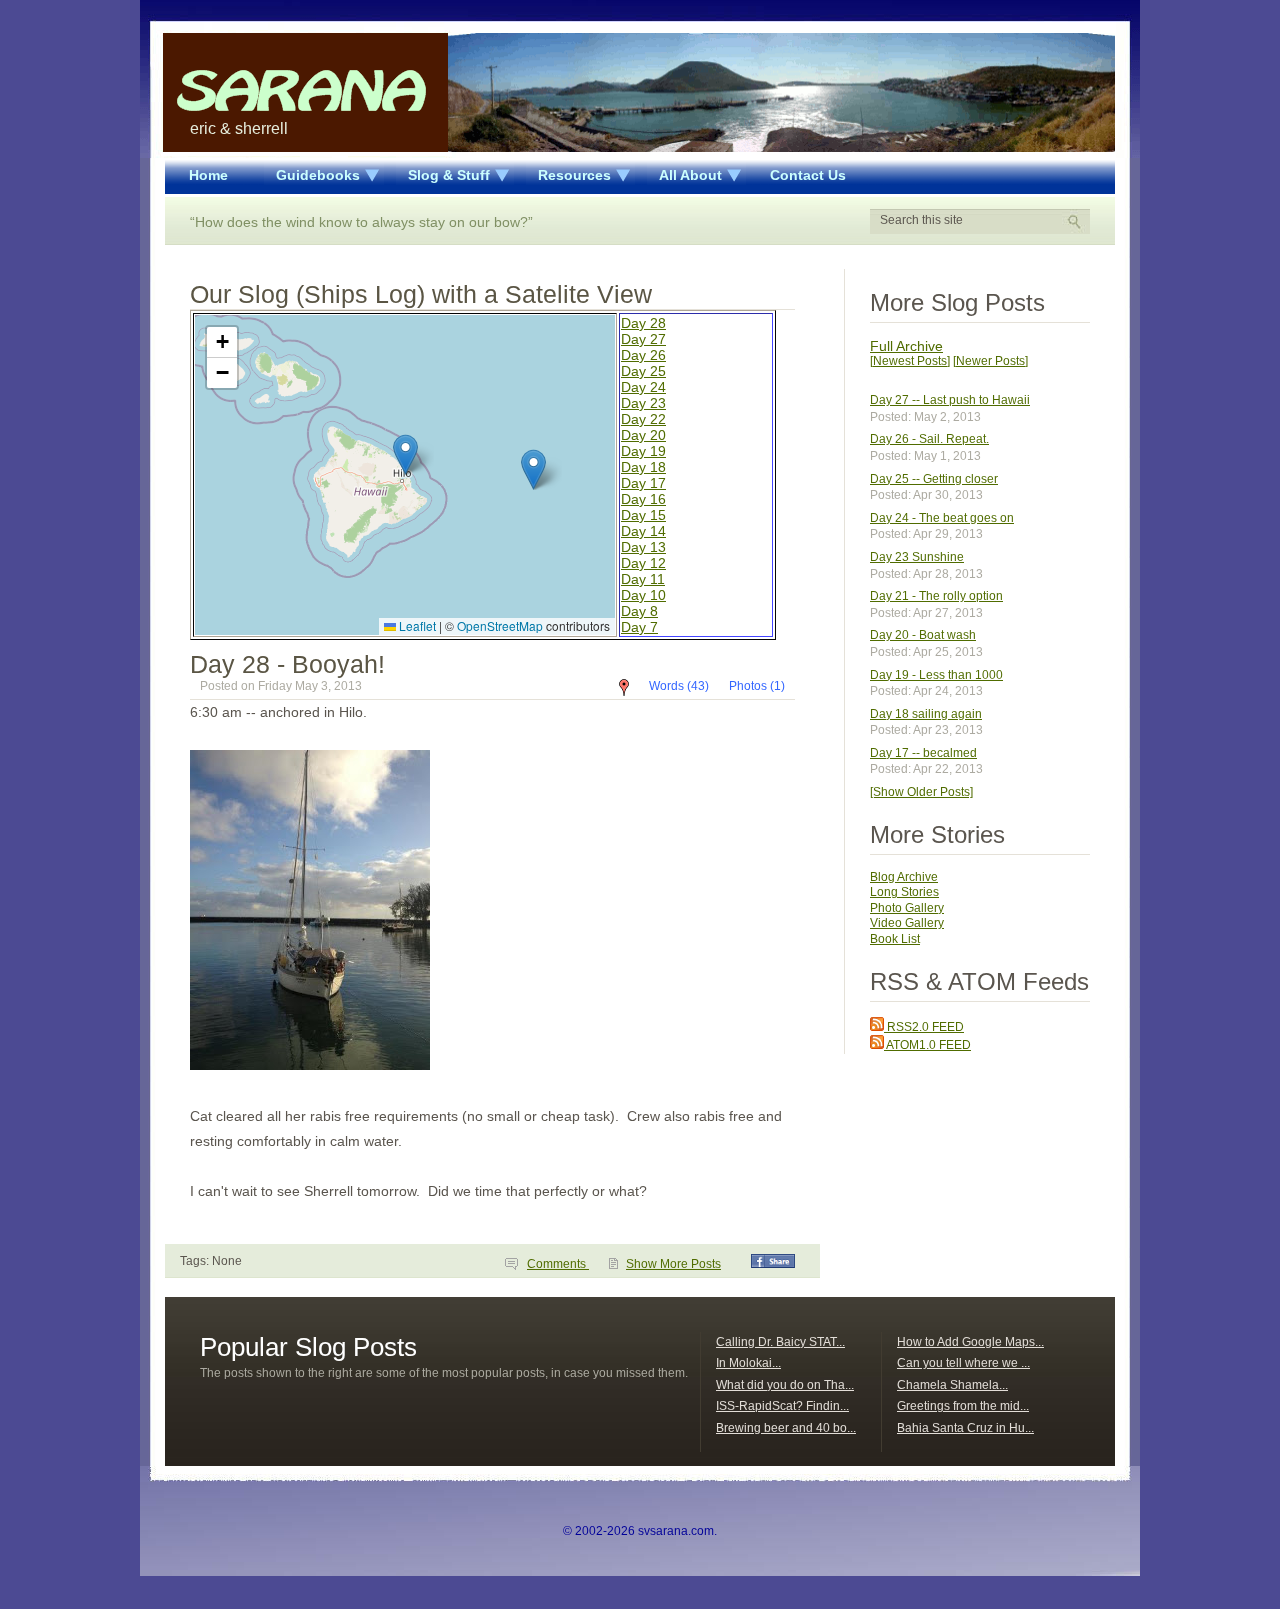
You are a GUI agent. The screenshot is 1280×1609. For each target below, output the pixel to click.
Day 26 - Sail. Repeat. (929, 439)
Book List (895, 939)
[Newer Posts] (990, 361)
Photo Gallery (907, 908)
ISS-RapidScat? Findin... (782, 1406)
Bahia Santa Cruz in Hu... (965, 1428)
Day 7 (639, 627)
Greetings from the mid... (963, 1406)
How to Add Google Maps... (970, 1342)
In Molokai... (748, 1363)
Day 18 (643, 467)
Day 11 (643, 579)
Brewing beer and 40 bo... (786, 1428)
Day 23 (643, 403)
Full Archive (906, 346)
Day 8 (639, 611)
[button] (405, 454)
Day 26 (643, 355)
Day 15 (643, 515)
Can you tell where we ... (963, 1363)
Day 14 (643, 531)
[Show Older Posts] (921, 792)
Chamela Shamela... (952, 1385)
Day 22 (643, 419)
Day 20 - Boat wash (923, 635)
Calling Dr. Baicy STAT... (780, 1342)
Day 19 (643, 451)
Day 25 (643, 371)
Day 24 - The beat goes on (942, 518)
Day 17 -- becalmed (923, 753)
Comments (558, 1264)
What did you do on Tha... (785, 1385)
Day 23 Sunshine (917, 557)
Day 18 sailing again (926, 714)
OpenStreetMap (500, 625)
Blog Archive (904, 877)
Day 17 (643, 483)
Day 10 (643, 595)
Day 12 (643, 563)
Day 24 (643, 387)
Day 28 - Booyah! (287, 664)
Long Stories (904, 892)
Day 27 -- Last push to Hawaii (950, 400)
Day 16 (643, 499)
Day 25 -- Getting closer (934, 479)
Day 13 (643, 547)
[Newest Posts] (910, 361)
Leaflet (416, 625)
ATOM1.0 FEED (927, 1045)
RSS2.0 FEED (924, 1027)
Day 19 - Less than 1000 (936, 675)
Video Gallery (907, 923)
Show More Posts (673, 1264)
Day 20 (643, 435)
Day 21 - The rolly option (936, 596)
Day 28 (643, 323)
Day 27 (643, 339)
